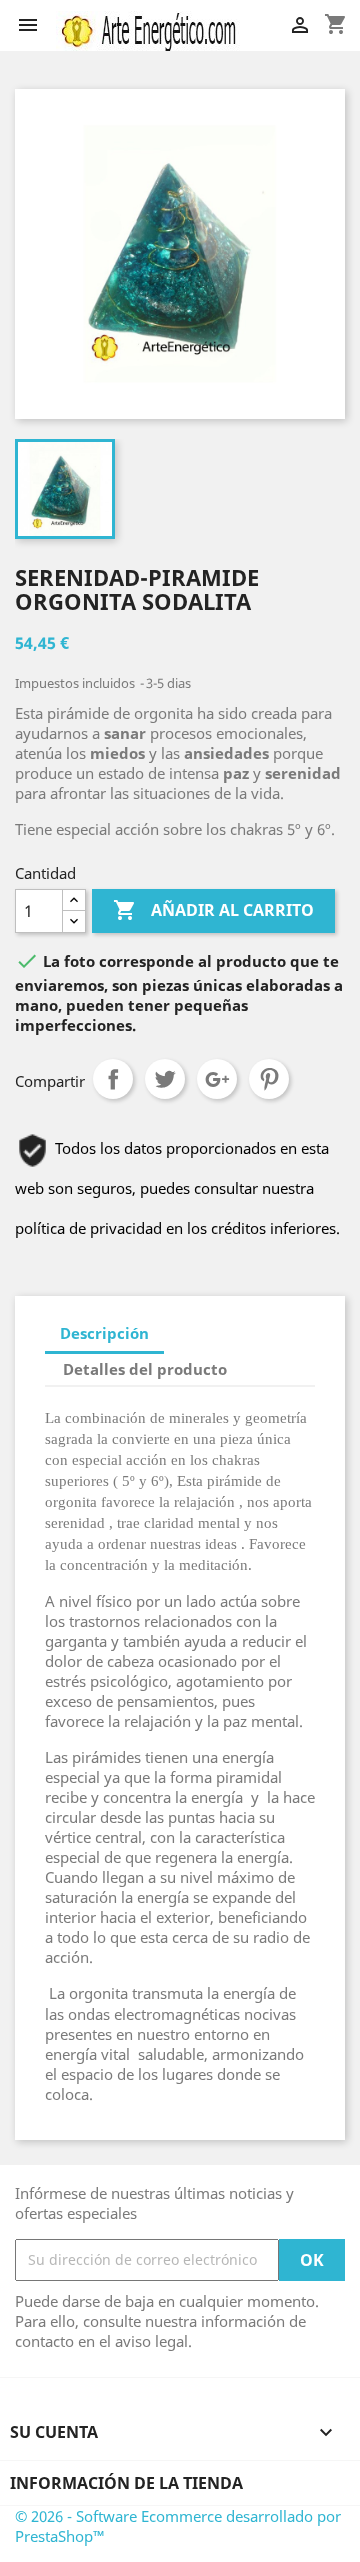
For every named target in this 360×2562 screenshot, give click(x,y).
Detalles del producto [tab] (145, 1369)
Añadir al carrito (213, 910)
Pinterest (269, 1079)
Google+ (217, 1079)
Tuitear (165, 1079)
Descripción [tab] (104, 1333)
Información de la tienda (126, 2483)
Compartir (113, 1079)
